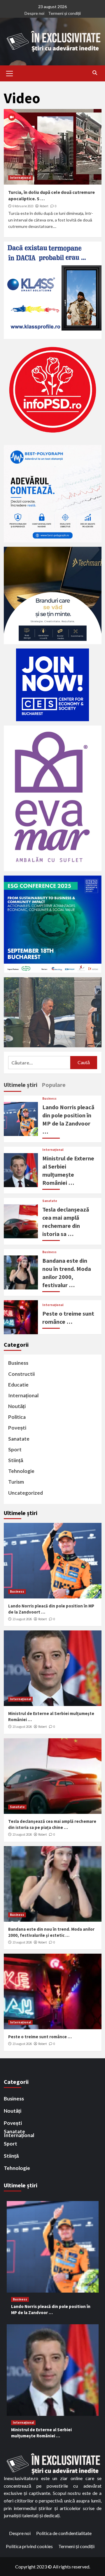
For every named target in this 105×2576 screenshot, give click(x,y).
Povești (17, 1428)
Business (49, 1099)
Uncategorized (26, 1493)
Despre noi (34, 13)
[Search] (95, 73)
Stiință (16, 1460)
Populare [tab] (54, 1085)
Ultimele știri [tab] (21, 1085)
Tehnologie (21, 1471)
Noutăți (17, 1406)
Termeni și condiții (64, 13)
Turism (16, 1482)
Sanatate (50, 1201)
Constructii (21, 1374)
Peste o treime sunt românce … (40, 2037)
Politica (17, 1417)
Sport (15, 1449)
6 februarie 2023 (23, 206)
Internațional (20, 178)
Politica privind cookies (29, 2546)
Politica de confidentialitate (64, 2533)
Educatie (18, 1385)
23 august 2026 (22, 1619)
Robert (44, 206)
